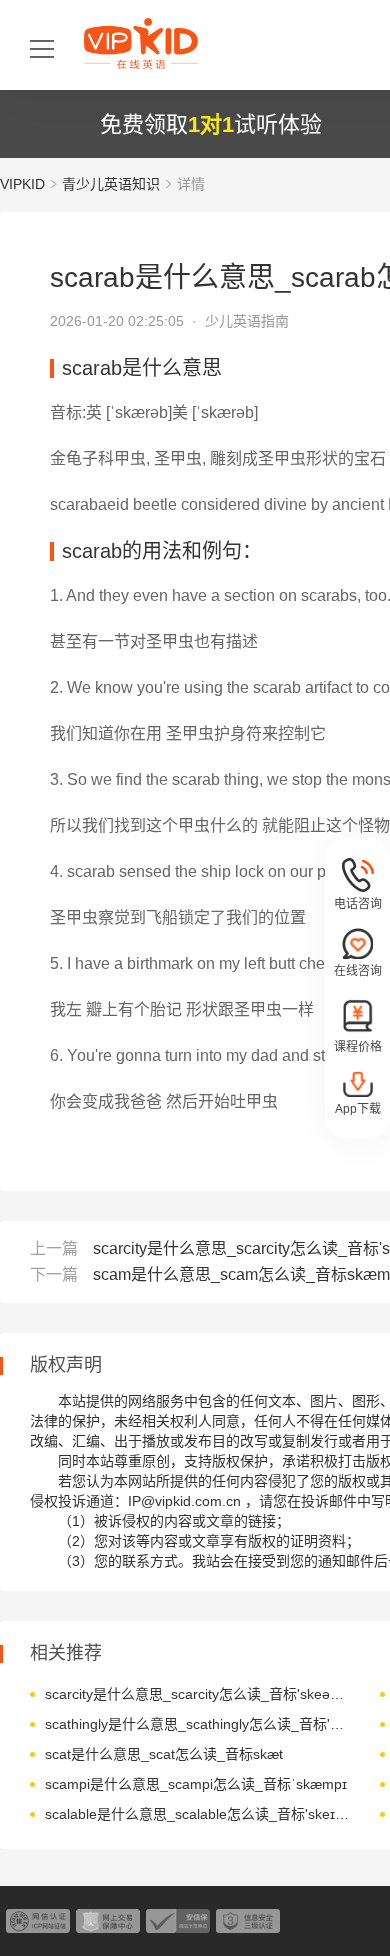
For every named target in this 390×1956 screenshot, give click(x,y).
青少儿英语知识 (111, 184)
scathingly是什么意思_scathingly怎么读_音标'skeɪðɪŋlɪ (197, 1724)
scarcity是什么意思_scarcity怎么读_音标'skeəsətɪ (197, 1694)
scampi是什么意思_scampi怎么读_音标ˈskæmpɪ (196, 1784)
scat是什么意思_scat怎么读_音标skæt (164, 1754)
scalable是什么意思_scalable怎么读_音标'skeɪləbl (197, 1814)
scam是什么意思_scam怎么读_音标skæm (241, 1274)
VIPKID (22, 184)
